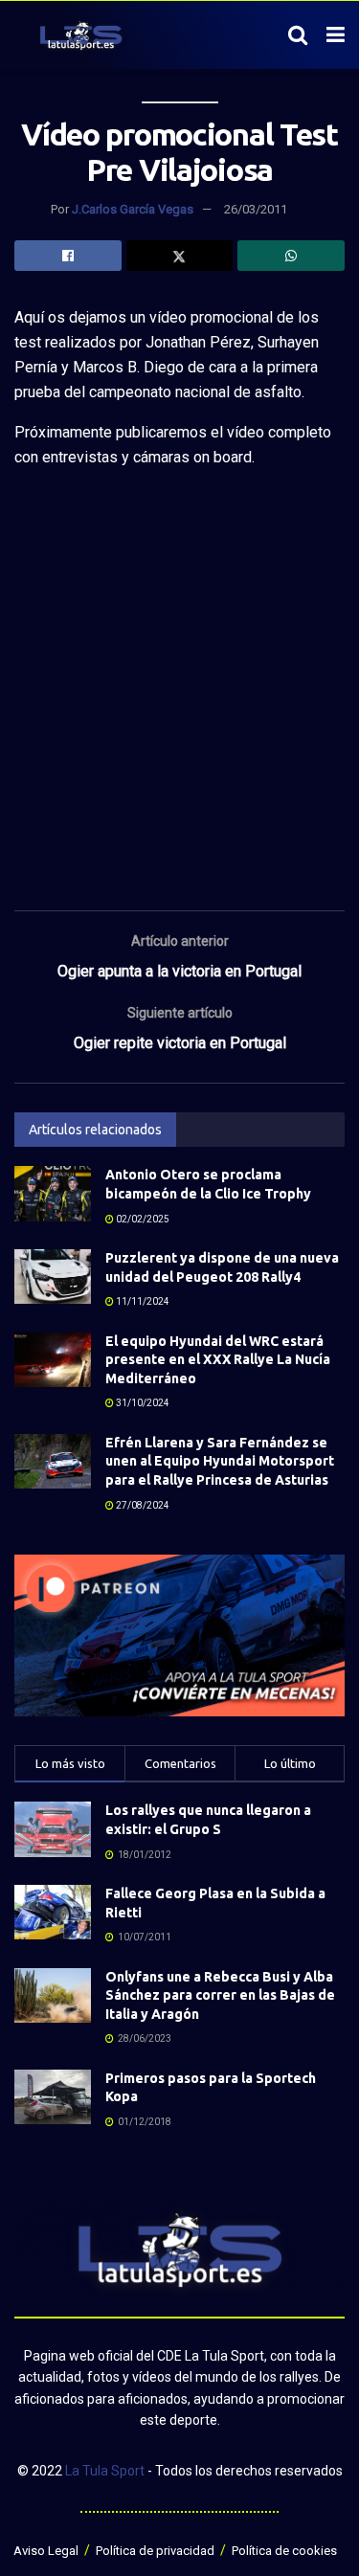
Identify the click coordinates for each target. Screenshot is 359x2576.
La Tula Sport (105, 2471)
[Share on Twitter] (180, 256)
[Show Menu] (336, 35)
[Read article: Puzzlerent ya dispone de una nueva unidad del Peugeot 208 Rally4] (53, 1277)
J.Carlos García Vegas (133, 209)
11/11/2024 (142, 1301)
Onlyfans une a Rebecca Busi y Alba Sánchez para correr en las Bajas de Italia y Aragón (220, 1995)
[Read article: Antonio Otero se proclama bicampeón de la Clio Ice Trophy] (53, 1193)
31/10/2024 (142, 1403)
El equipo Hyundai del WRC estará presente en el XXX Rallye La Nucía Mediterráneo (218, 1360)
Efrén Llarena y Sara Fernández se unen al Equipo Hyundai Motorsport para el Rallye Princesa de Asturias (220, 1461)
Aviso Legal (46, 2551)
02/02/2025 (142, 1219)
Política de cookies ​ (286, 2551)
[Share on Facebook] (68, 256)
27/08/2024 (142, 1505)
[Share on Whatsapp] (291, 256)
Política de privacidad (155, 2551)
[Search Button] (298, 35)
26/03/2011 (256, 209)
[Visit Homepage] (81, 35)
